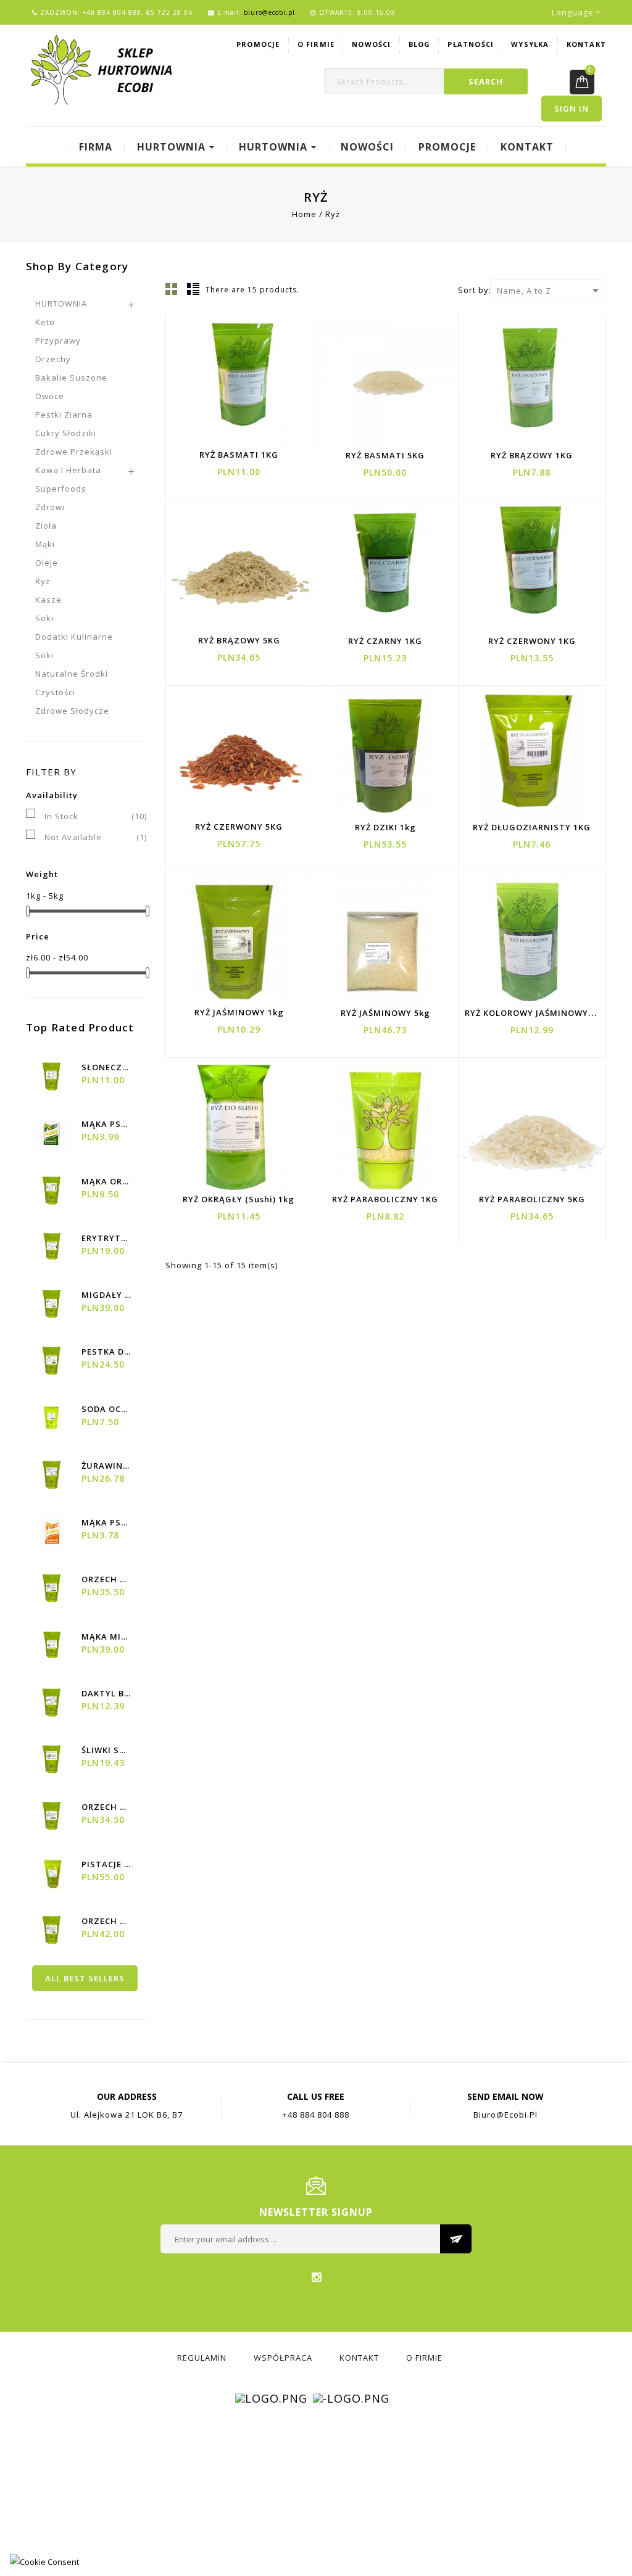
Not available (96, 837)
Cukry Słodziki (66, 433)
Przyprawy (58, 341)
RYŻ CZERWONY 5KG (239, 827)
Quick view (263, 393)
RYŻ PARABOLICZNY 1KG (385, 1199)
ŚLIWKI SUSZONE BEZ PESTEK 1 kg (106, 1750)
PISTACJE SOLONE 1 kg (106, 1864)
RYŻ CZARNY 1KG (385, 641)
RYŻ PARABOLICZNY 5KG (532, 1199)
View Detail (233, 393)
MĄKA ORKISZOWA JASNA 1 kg (106, 1181)
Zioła (46, 526)
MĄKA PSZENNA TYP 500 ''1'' (106, 1522)
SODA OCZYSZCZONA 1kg (106, 1409)
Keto (45, 322)
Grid (172, 289)
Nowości (371, 44)
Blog (420, 44)
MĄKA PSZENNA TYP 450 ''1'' (106, 1124)
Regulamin (202, 2358)
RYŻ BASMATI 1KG (239, 455)
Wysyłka (530, 44)
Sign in (572, 109)
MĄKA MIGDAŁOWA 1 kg (106, 1637)
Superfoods (61, 489)
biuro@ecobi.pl (269, 12)
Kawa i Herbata (68, 470)
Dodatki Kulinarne (74, 637)
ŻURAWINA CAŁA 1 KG (106, 1466)
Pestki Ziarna (64, 415)
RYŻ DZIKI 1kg (385, 827)
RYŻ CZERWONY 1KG (532, 641)
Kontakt (586, 44)
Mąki (45, 544)
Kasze (48, 600)
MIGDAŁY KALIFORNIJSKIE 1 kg (106, 1295)
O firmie (316, 44)
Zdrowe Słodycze (72, 711)
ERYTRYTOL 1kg (106, 1238)
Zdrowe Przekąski (74, 452)
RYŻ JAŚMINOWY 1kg (239, 1012)
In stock (96, 816)
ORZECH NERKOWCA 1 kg (106, 1921)
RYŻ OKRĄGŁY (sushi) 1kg (239, 1199)
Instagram (316, 2277)
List (193, 289)
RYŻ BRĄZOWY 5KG (239, 640)
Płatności (471, 44)
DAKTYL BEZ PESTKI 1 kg (106, 1693)
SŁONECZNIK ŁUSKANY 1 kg (106, 1067)
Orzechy (53, 359)
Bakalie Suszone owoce (71, 387)
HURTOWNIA (61, 303)
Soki (44, 618)
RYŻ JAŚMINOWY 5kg (385, 1013)
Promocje (258, 44)
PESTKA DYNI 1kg (106, 1352)
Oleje (47, 563)
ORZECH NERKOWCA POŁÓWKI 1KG (106, 1807)
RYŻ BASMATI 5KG (385, 455)
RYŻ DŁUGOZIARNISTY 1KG (532, 827)
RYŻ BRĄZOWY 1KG (532, 455)
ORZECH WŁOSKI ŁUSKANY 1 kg (106, 1579)
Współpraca (283, 2358)
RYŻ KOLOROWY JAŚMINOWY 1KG (536, 1013)
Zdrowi (50, 507)
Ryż (43, 581)
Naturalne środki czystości (72, 683)
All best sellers (85, 1978)
